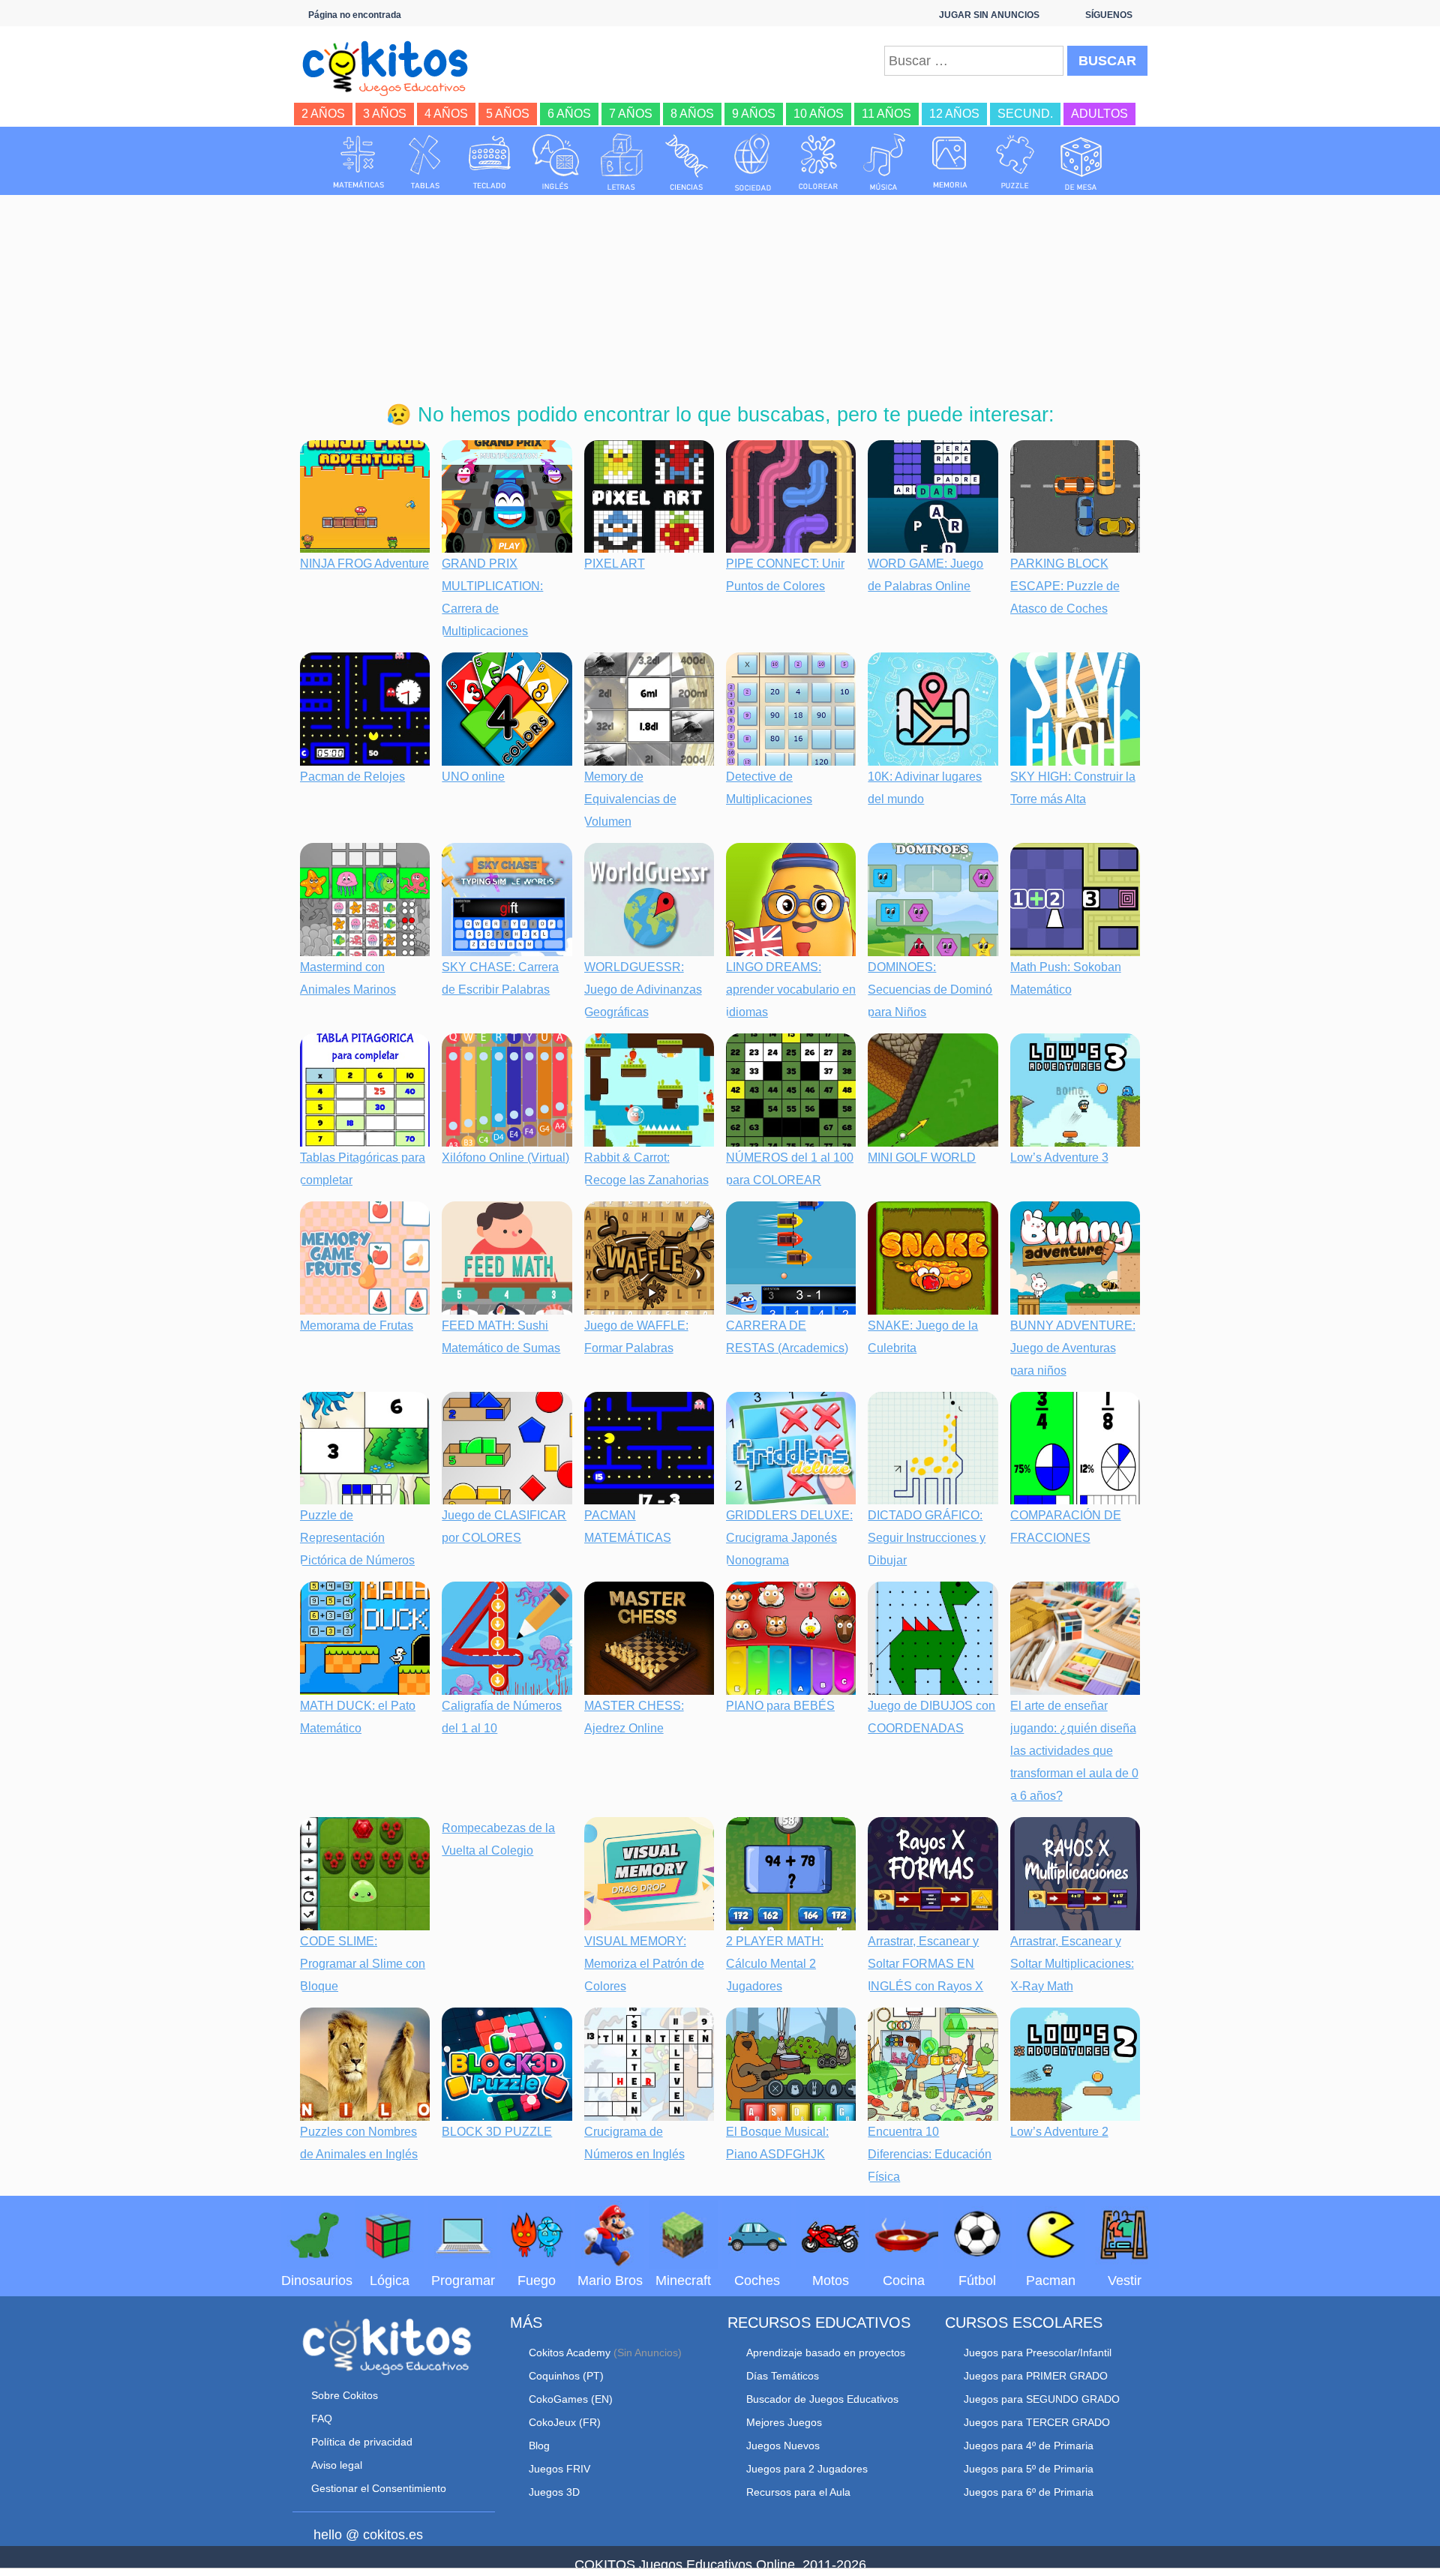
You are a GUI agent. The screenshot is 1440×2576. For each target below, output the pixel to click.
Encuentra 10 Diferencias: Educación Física (930, 2154)
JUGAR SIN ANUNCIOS (989, 15)
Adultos (1099, 114)
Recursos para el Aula (798, 2492)
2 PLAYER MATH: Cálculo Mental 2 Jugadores (775, 1964)
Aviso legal (337, 2465)
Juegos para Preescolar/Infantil (1038, 2353)
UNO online (473, 777)
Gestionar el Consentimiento (379, 2488)
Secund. (1025, 114)
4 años (446, 114)
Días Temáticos (783, 2376)
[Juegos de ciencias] (687, 162)
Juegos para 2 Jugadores (807, 2469)
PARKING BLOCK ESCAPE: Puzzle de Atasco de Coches (1065, 586)
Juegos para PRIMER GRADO (1036, 2376)
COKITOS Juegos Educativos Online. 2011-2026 (720, 2565)
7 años (631, 114)
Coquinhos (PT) (566, 2376)
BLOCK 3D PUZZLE (497, 2132)
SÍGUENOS (1109, 15)
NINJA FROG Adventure (364, 564)
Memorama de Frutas (357, 1325)
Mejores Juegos (784, 2422)
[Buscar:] (974, 61)
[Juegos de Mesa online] (1081, 162)
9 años (754, 114)
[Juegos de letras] (622, 162)
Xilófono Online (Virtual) (505, 1158)
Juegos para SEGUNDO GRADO (1042, 2399)
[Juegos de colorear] (818, 162)
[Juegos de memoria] (950, 162)
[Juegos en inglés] (556, 162)
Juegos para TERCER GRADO (1037, 2422)
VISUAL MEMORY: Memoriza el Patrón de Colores (644, 1964)
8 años (692, 114)
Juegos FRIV (559, 2469)
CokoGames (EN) (571, 2399)
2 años (323, 114)
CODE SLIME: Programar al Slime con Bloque (363, 1964)
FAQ (322, 2419)
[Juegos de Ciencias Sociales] (753, 162)
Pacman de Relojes (352, 777)
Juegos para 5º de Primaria (1029, 2469)
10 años (819, 114)
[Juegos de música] (884, 162)
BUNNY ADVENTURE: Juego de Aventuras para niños (1073, 1348)
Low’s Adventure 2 (1059, 2132)
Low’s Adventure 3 (1059, 1158)
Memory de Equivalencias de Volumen (630, 799)
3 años (385, 114)
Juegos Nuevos (783, 2446)
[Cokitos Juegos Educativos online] (392, 67)
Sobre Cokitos (345, 2395)
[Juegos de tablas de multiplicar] (424, 162)
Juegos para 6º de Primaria (1029, 2492)
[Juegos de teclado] (490, 162)
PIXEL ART (615, 564)
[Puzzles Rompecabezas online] (1015, 162)
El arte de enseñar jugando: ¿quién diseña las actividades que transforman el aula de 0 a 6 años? (1074, 1751)
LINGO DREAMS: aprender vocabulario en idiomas (791, 990)
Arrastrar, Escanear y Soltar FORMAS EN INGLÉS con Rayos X (925, 1964)
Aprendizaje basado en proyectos (826, 2353)
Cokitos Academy (570, 2353)
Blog (539, 2446)
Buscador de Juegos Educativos (822, 2399)
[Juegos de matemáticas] (358, 162)
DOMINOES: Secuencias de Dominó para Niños (930, 990)
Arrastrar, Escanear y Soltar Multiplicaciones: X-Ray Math (1072, 1964)
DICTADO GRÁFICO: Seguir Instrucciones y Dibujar (927, 1538)
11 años (886, 114)
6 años (569, 114)
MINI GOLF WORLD (922, 1158)
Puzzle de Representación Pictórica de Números (357, 1538)
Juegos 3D (554, 2492)
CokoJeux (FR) (565, 2422)
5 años (508, 114)
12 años (954, 114)
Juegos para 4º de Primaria (1029, 2446)
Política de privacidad (362, 2442)
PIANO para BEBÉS (780, 1706)
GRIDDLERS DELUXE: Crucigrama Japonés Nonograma (789, 1538)
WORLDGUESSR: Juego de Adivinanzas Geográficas (643, 990)
